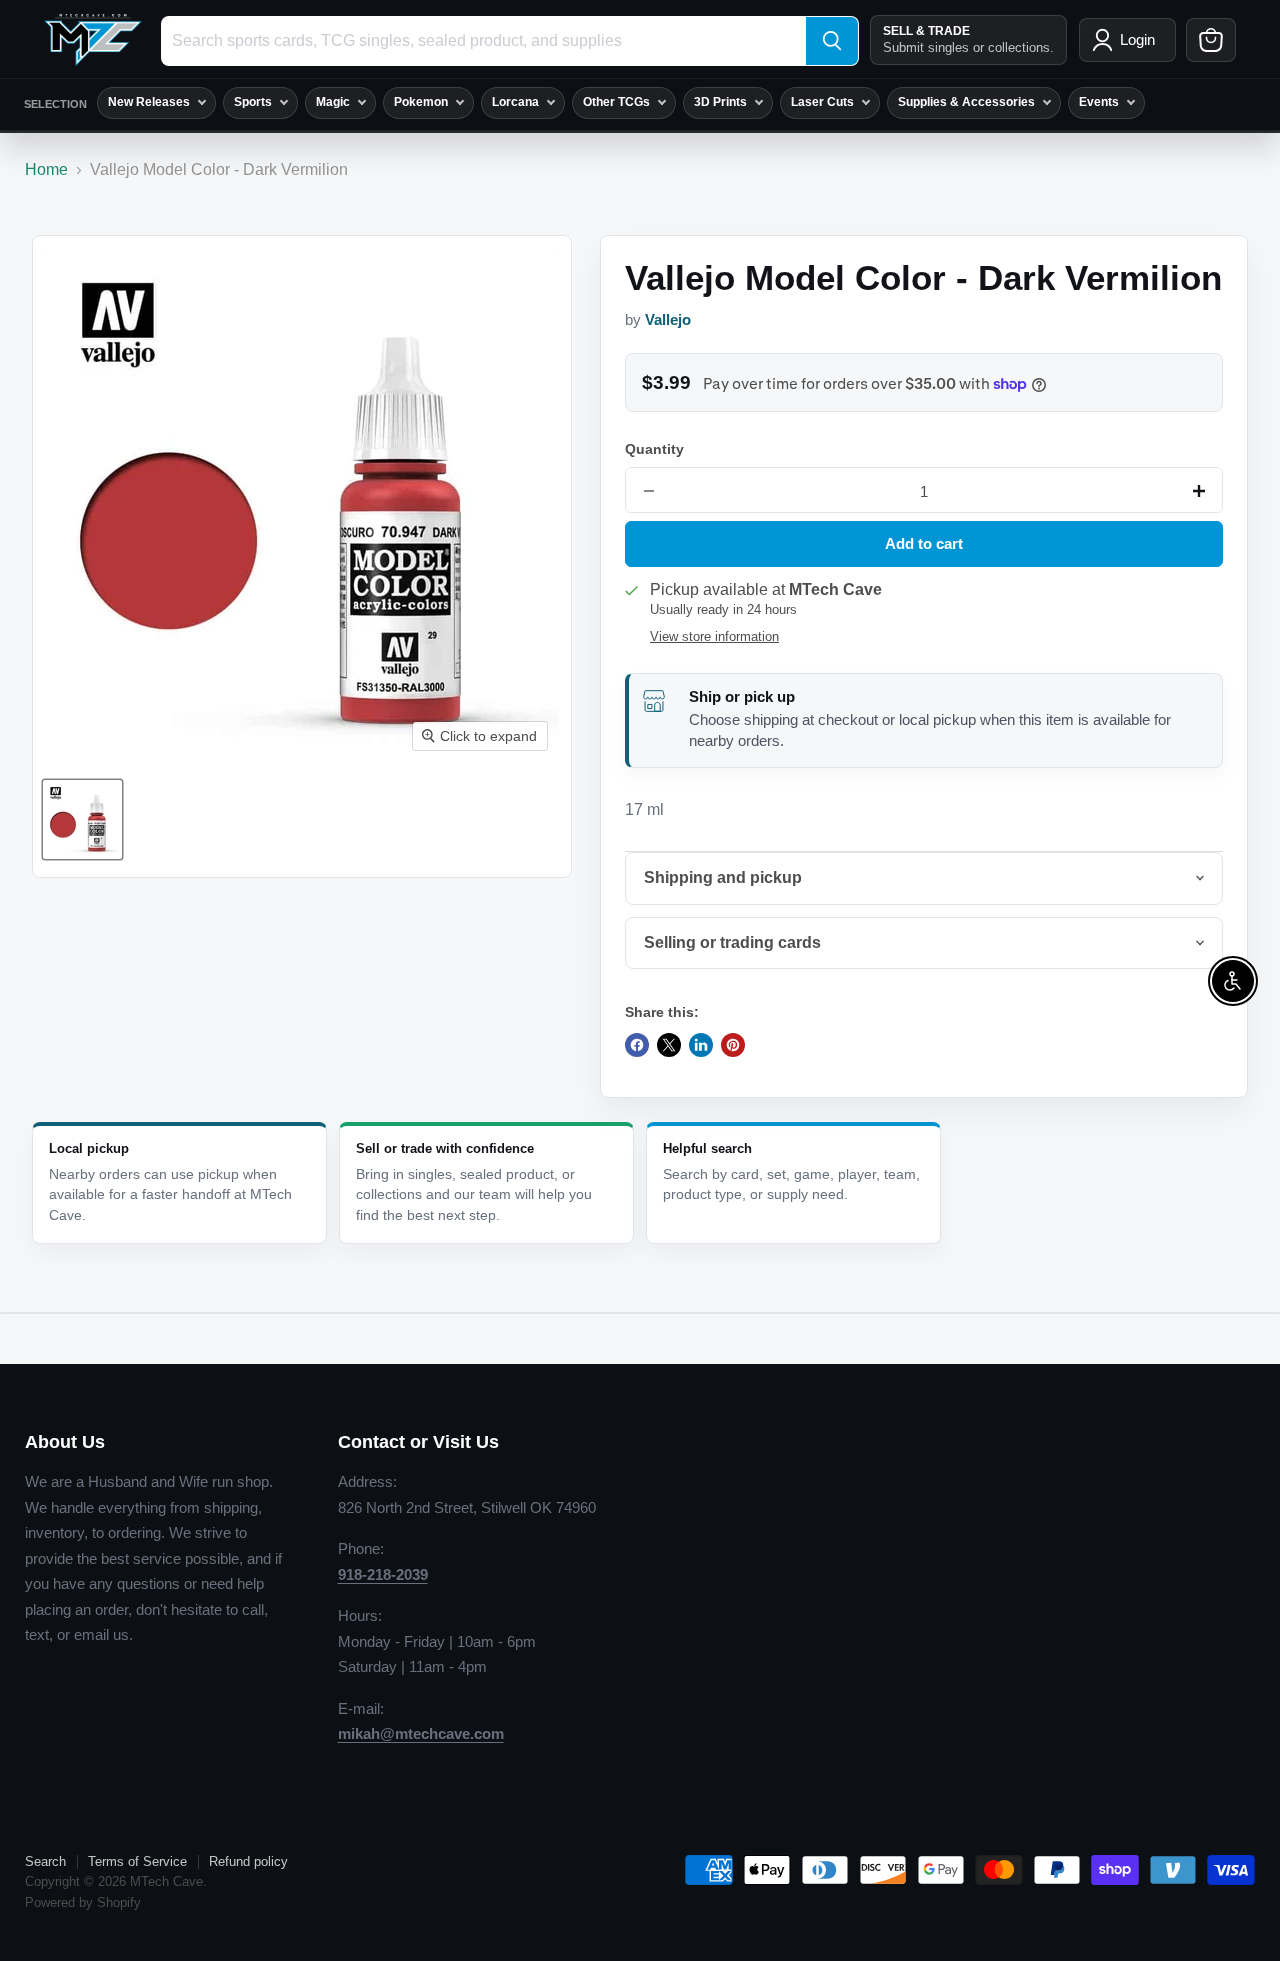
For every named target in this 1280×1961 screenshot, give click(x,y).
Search (45, 1861)
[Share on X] (669, 1045)
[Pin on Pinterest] (733, 1045)
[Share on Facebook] (637, 1045)
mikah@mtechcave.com (421, 1733)
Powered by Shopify (83, 1902)
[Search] (832, 41)
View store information (714, 637)
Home (46, 169)
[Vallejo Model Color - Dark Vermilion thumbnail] (82, 819)
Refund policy (248, 1861)
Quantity (654, 449)
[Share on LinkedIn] (701, 1045)
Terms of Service (137, 1861)
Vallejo (668, 320)
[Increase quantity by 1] (1199, 491)
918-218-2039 (383, 1574)
